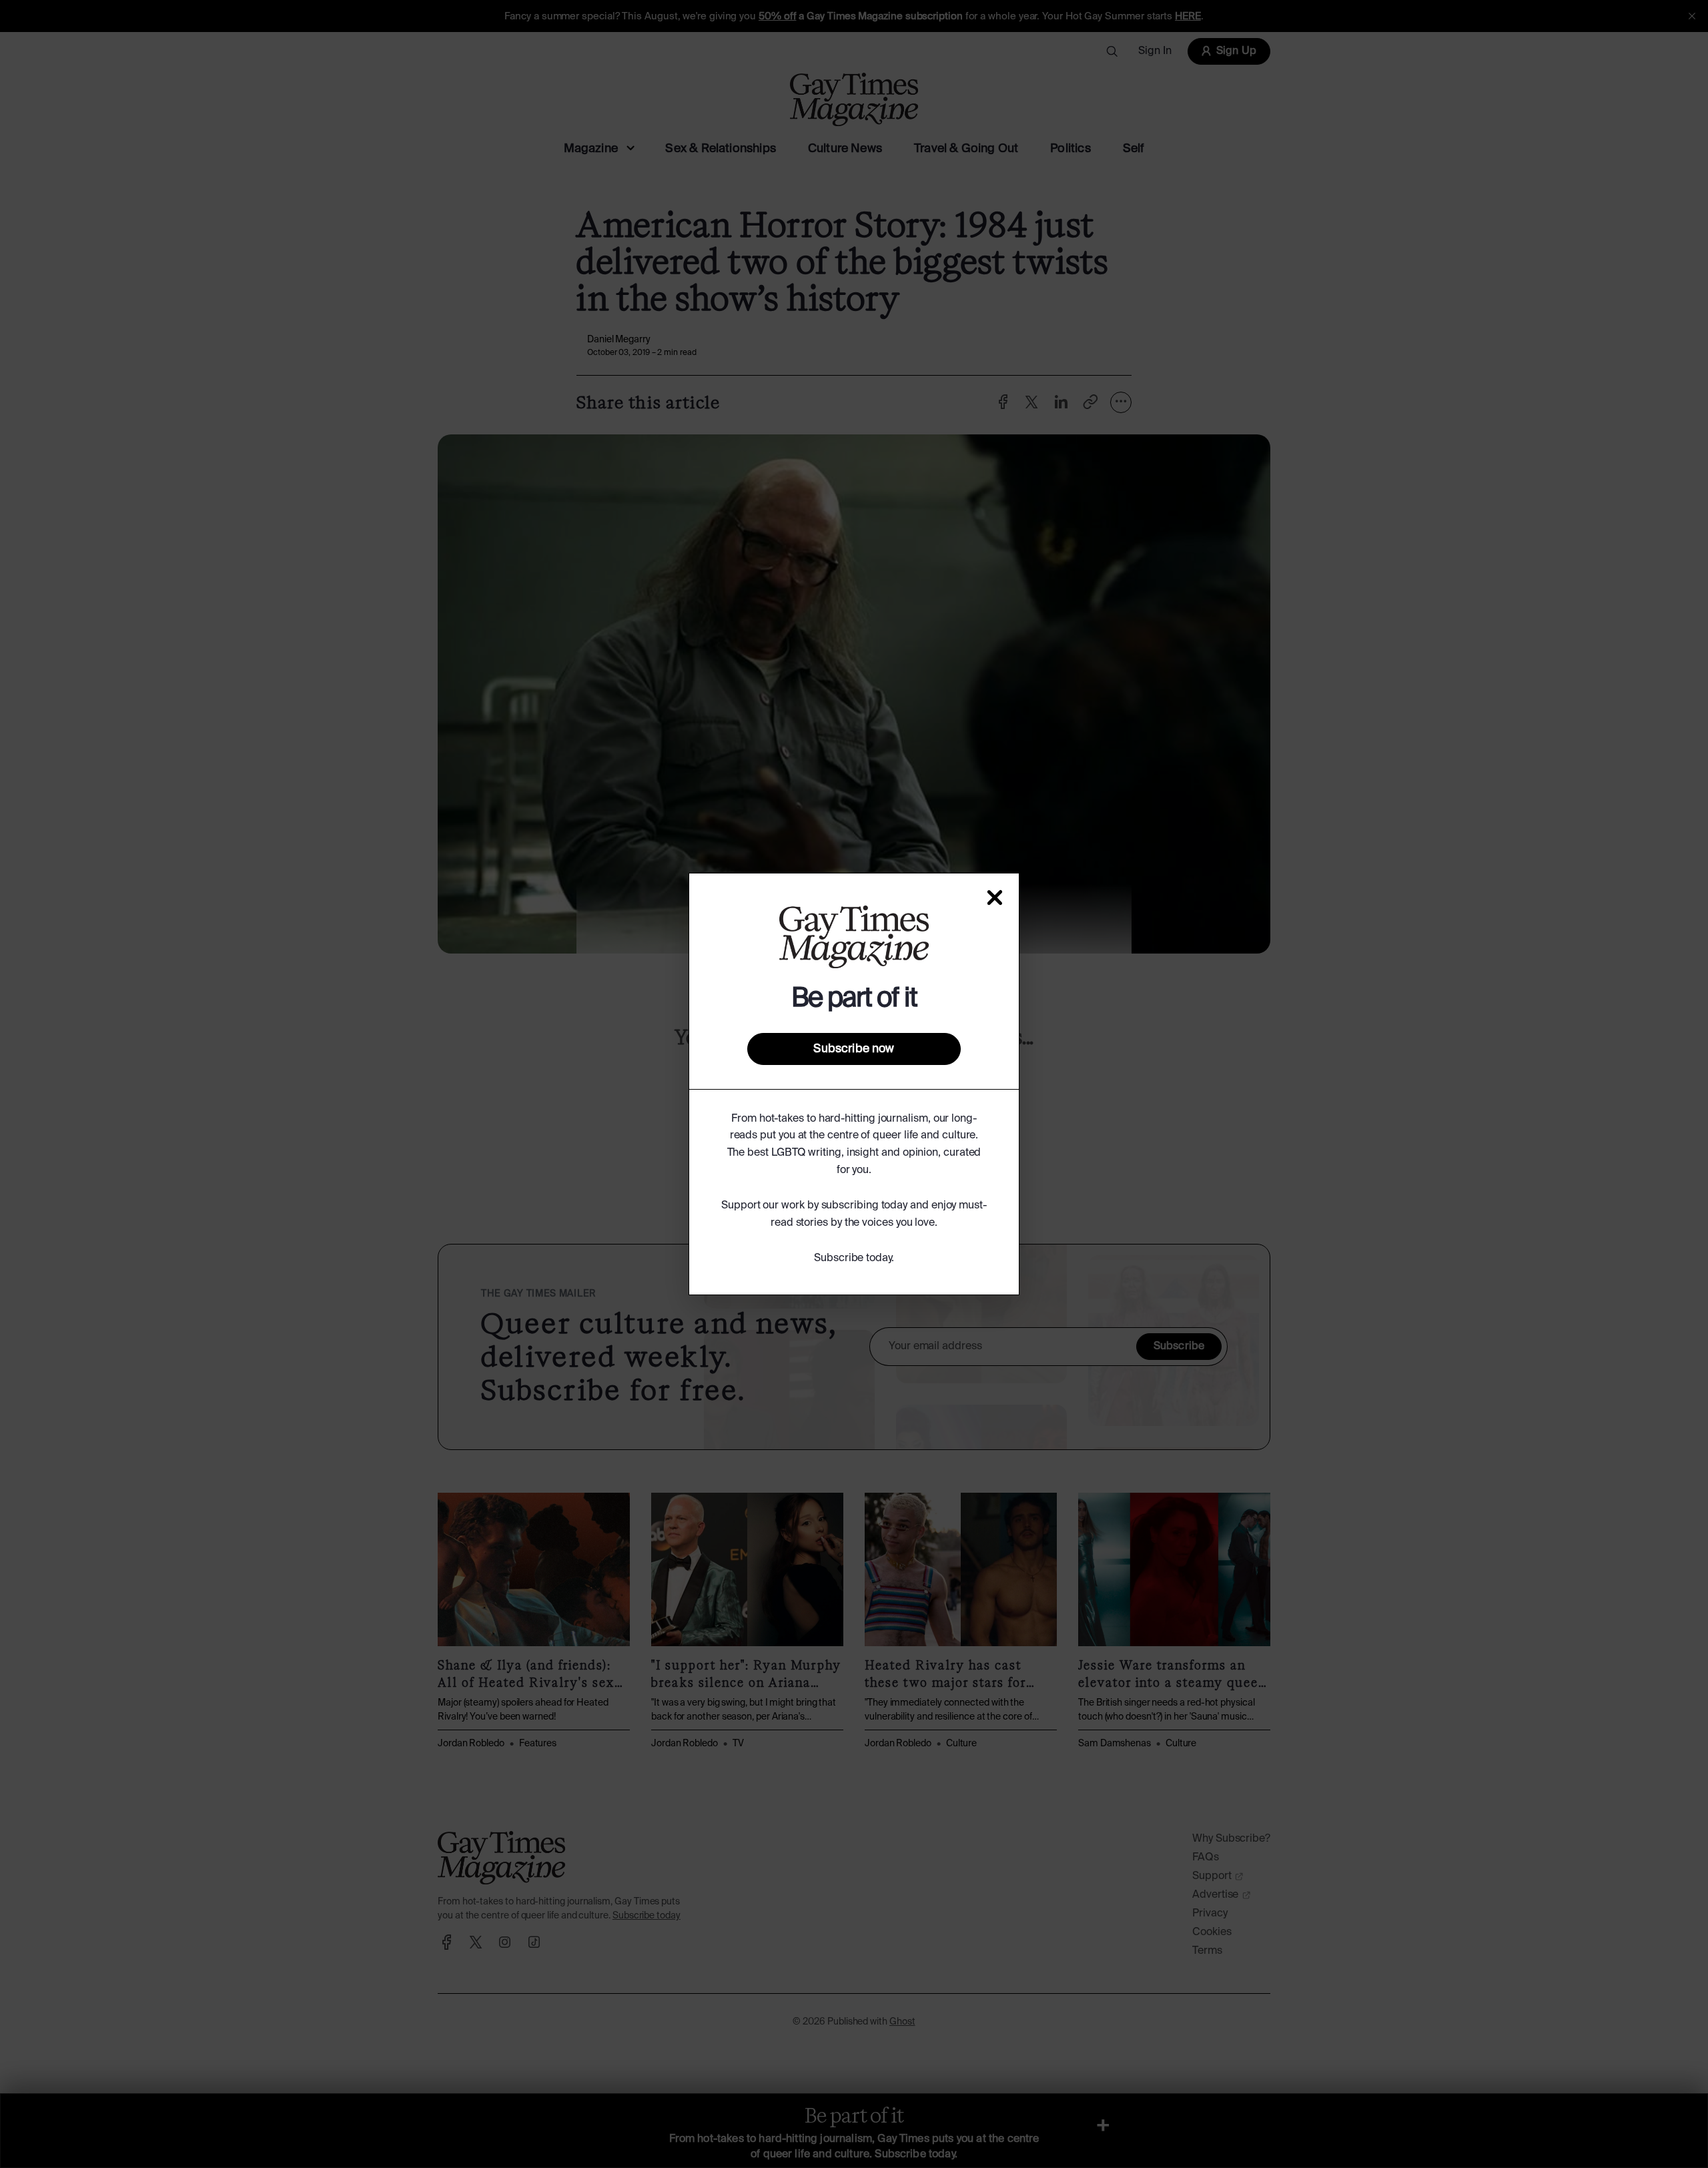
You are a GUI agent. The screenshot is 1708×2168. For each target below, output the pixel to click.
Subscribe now (854, 1049)
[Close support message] (995, 897)
